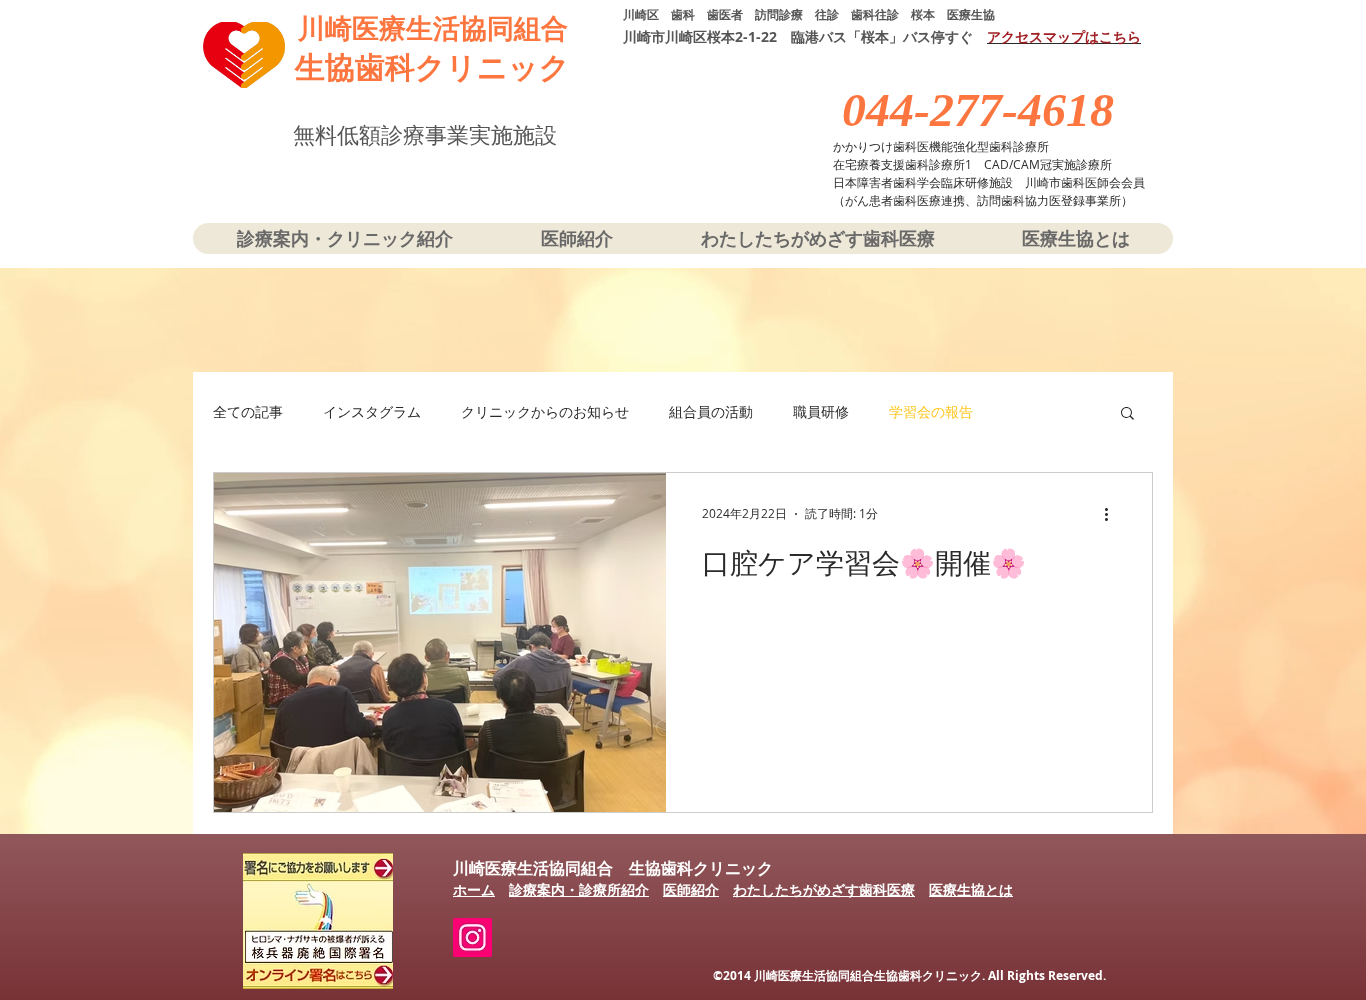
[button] (1127, 414)
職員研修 (821, 411)
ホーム (474, 890)
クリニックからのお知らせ (545, 411)
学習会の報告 (931, 411)
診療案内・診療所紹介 (579, 890)
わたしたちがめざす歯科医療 (824, 890)
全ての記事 (248, 411)
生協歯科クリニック (432, 67)
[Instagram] (472, 937)
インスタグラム (372, 411)
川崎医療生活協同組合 (433, 29)
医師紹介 (691, 890)
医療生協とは (971, 890)
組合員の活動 (711, 411)
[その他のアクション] (1113, 514)
